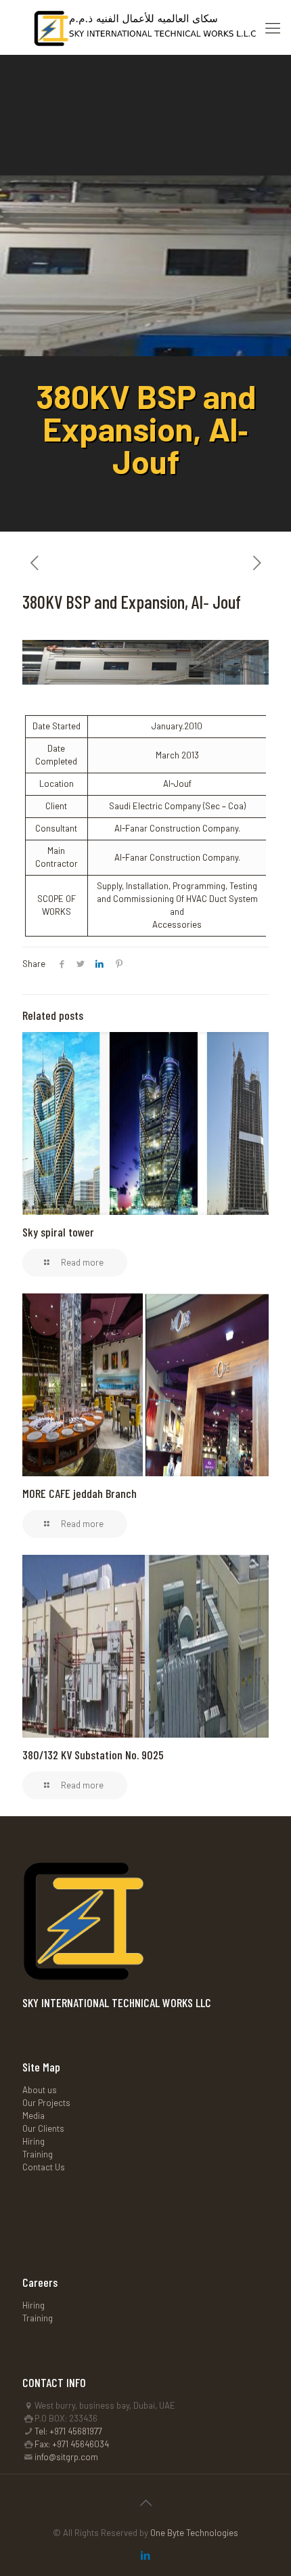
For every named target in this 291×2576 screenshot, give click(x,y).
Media (33, 2116)
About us (40, 2090)
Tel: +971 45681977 (68, 2431)
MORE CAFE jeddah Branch (80, 1493)
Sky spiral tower (58, 1232)
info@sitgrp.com (66, 2457)
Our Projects (46, 2103)
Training (38, 2154)
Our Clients (43, 2128)
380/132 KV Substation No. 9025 (93, 1755)
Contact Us (44, 2167)
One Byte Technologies (194, 2533)
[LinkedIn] (146, 2555)
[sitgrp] (145, 27)
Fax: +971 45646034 (72, 2444)
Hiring (33, 2141)
